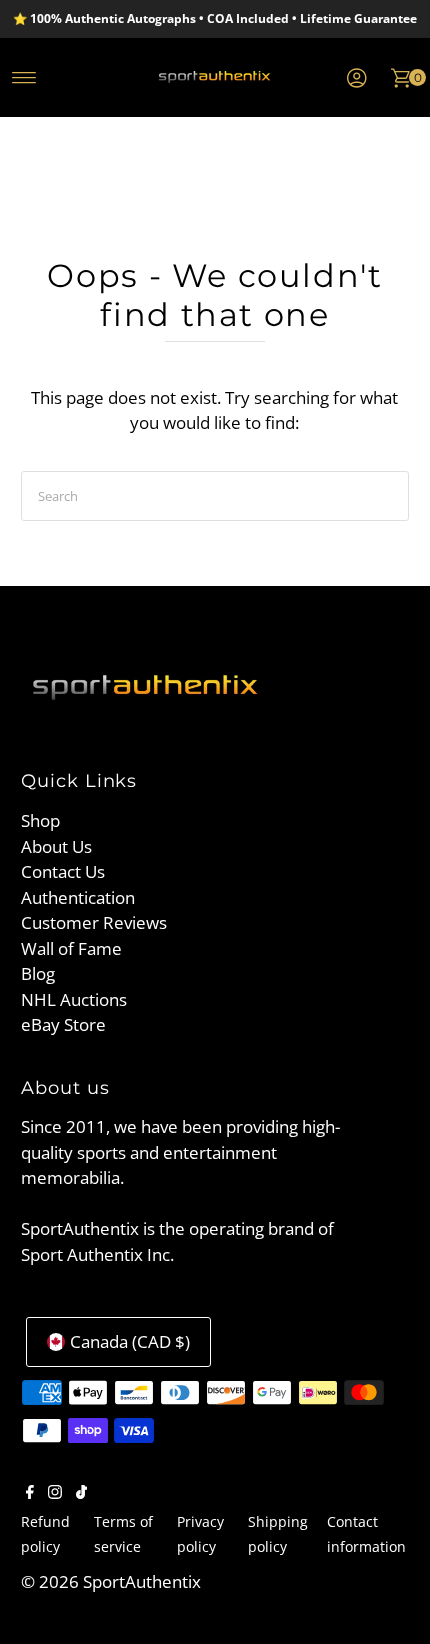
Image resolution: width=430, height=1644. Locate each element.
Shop (40, 820)
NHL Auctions (74, 999)
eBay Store (63, 1024)
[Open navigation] (24, 78)
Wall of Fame (71, 948)
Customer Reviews (94, 922)
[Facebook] (30, 1493)
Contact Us (63, 871)
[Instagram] (55, 1493)
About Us (56, 846)
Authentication (78, 897)
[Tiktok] (81, 1493)
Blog (38, 973)
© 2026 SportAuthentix (111, 1581)
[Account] (357, 78)
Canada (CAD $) (130, 1341)
